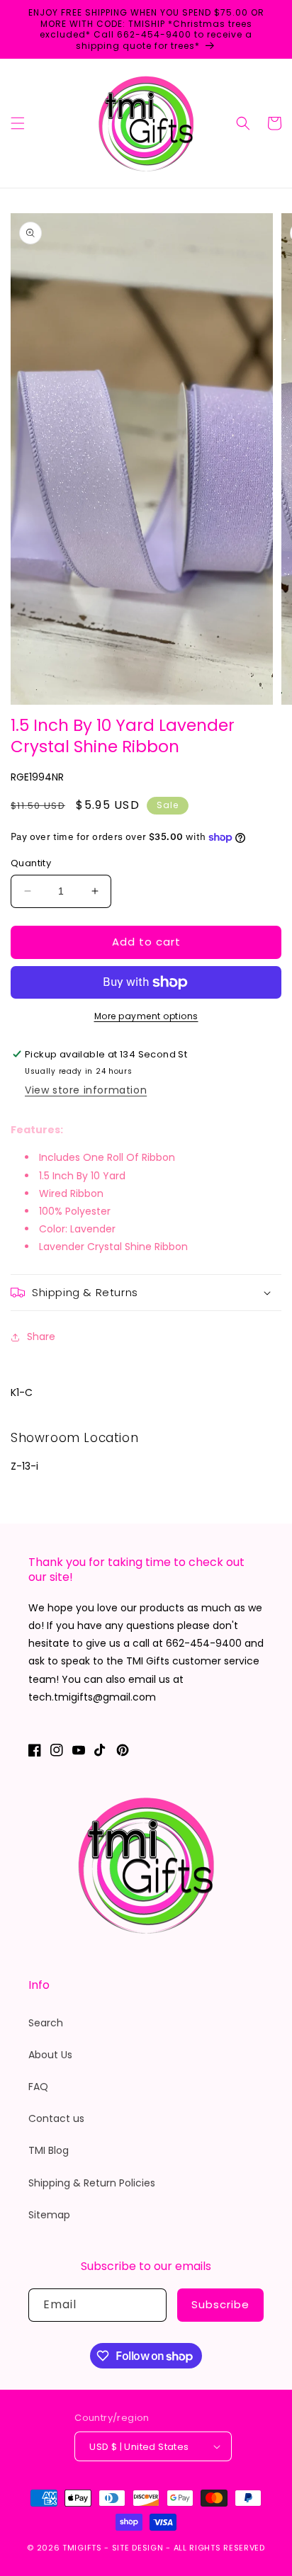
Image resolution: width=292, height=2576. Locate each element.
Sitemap (49, 2215)
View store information (86, 1090)
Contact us (56, 2118)
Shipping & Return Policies (92, 2183)
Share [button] (41, 1337)
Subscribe (220, 2304)
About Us (50, 2055)
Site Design (138, 2548)
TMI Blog (49, 2150)
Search (46, 2023)
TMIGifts (82, 2548)
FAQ (38, 2087)
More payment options (146, 1016)
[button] (18, 123)
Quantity (31, 863)
